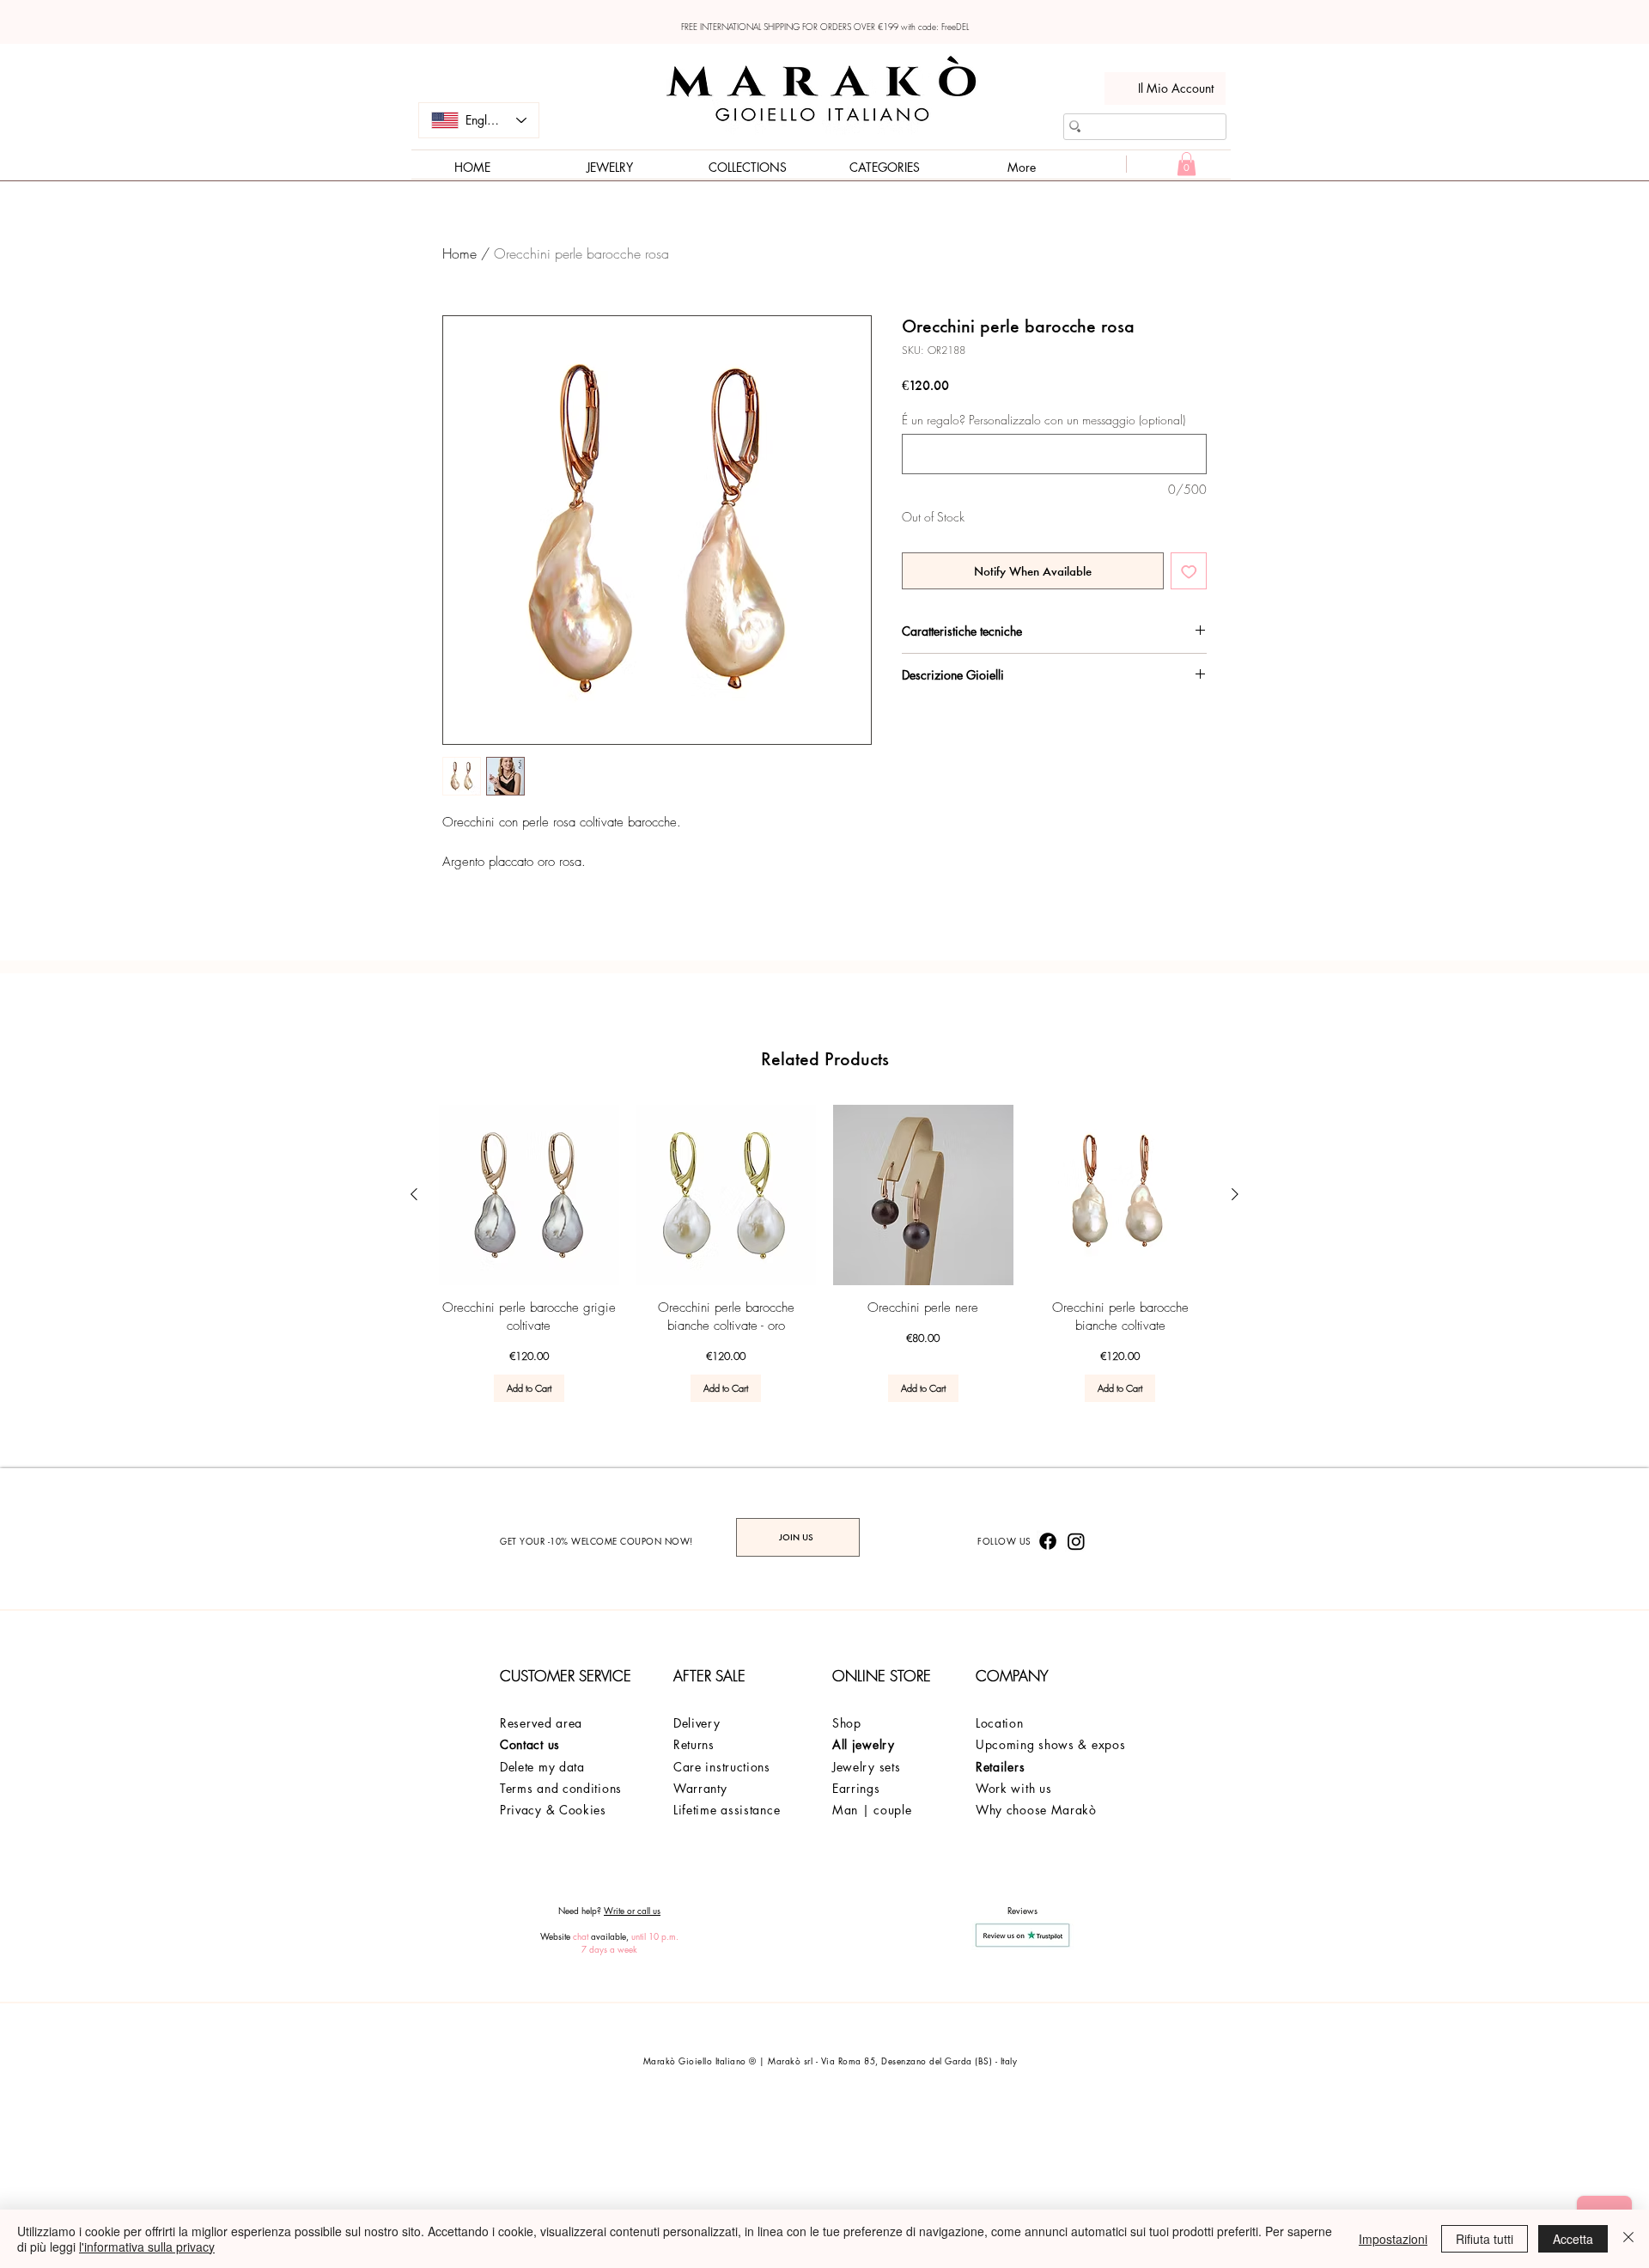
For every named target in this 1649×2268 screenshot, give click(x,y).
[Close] (1628, 2239)
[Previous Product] (414, 1194)
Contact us (530, 1744)
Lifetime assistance (727, 1810)
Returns (696, 1744)
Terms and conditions (561, 1788)
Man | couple (872, 1810)
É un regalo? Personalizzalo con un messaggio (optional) (1044, 420)
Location (1000, 1723)
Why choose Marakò (1036, 1810)
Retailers (1000, 1767)
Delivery (697, 1723)
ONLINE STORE (882, 1676)
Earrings (856, 1788)
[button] (1187, 164)
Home (459, 253)
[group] (824, 1253)
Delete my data (542, 1767)
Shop (847, 1723)
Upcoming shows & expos (1050, 1744)
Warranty (700, 1788)
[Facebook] (1048, 1541)
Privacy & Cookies (553, 1810)
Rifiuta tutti (1485, 2239)
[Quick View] (529, 1195)
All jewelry (864, 1744)
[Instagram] (1076, 1541)
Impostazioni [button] (1393, 2239)
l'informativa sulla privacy (147, 2247)
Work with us (1013, 1788)
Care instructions (722, 1767)
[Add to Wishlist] (1189, 571)
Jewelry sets (866, 1767)
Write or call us (632, 1910)
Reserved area (541, 1723)
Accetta (1573, 2239)
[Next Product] (1235, 1194)
